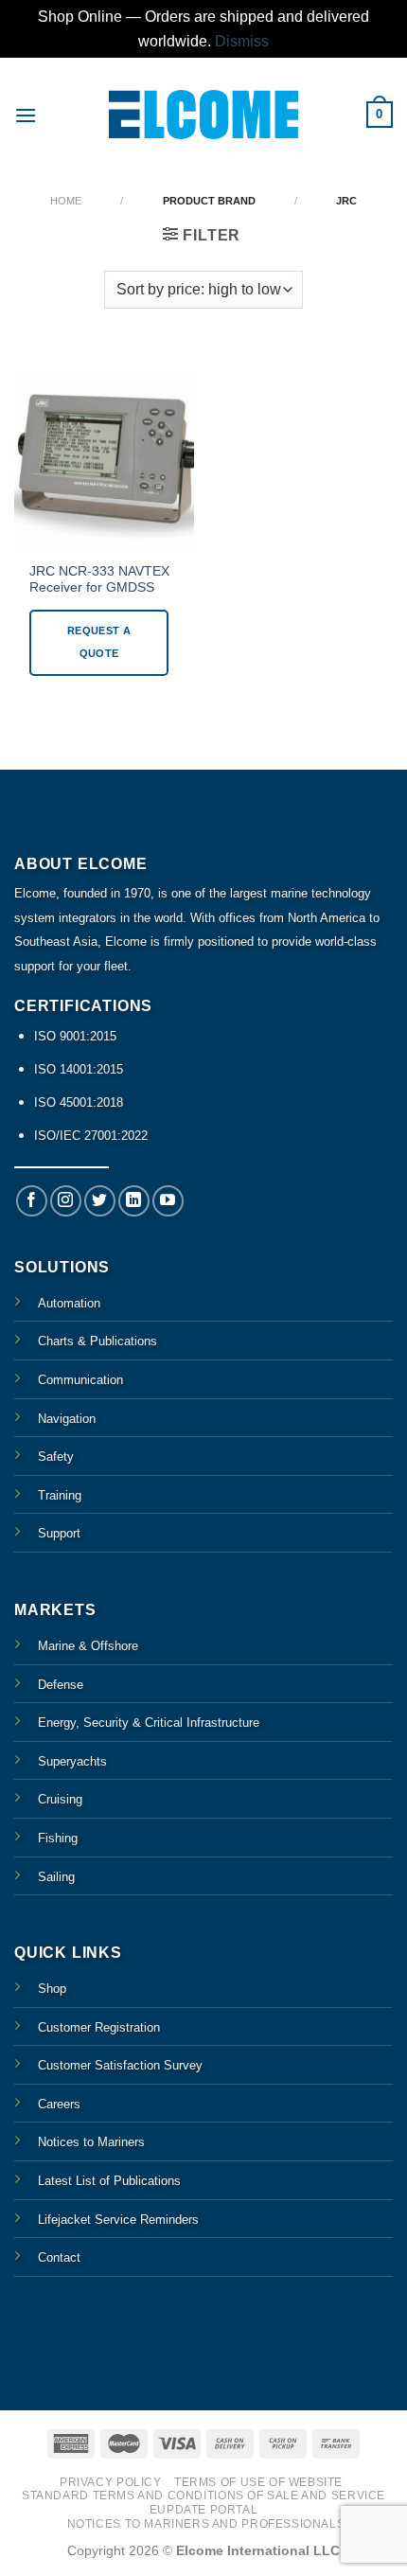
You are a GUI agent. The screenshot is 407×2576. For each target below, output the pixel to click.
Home (66, 201)
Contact (59, 2257)
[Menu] (26, 115)
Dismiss (242, 41)
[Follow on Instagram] (66, 1201)
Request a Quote (99, 642)
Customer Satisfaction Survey (120, 2065)
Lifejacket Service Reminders (118, 2220)
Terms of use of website (258, 2482)
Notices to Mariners (91, 2142)
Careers (59, 2104)
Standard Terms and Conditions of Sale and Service (203, 2496)
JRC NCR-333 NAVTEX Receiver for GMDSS (99, 580)
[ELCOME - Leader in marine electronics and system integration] (203, 114)
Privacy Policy (111, 2482)
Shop (52, 1989)
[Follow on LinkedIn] (134, 1201)
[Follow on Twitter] (100, 1201)
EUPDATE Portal (204, 2510)
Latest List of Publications (109, 2181)
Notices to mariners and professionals (206, 2524)
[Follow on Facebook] (32, 1201)
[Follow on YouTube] (168, 1201)
